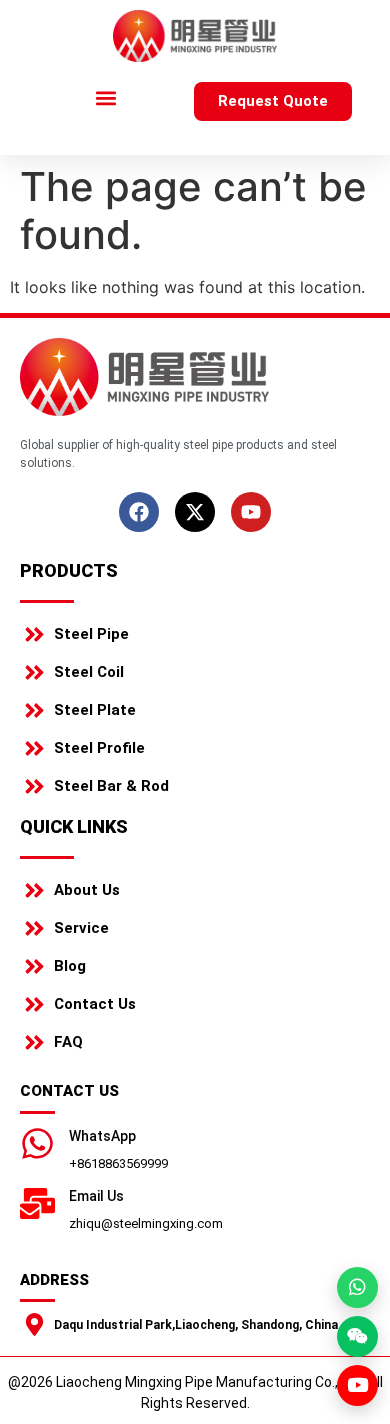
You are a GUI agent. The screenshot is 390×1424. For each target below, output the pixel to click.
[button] (106, 98)
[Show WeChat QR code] (357, 1336)
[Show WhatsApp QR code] (357, 1287)
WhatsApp (102, 1136)
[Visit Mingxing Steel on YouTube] (357, 1385)
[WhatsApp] (37, 1143)
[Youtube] (251, 512)
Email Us (96, 1196)
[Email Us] (37, 1203)
